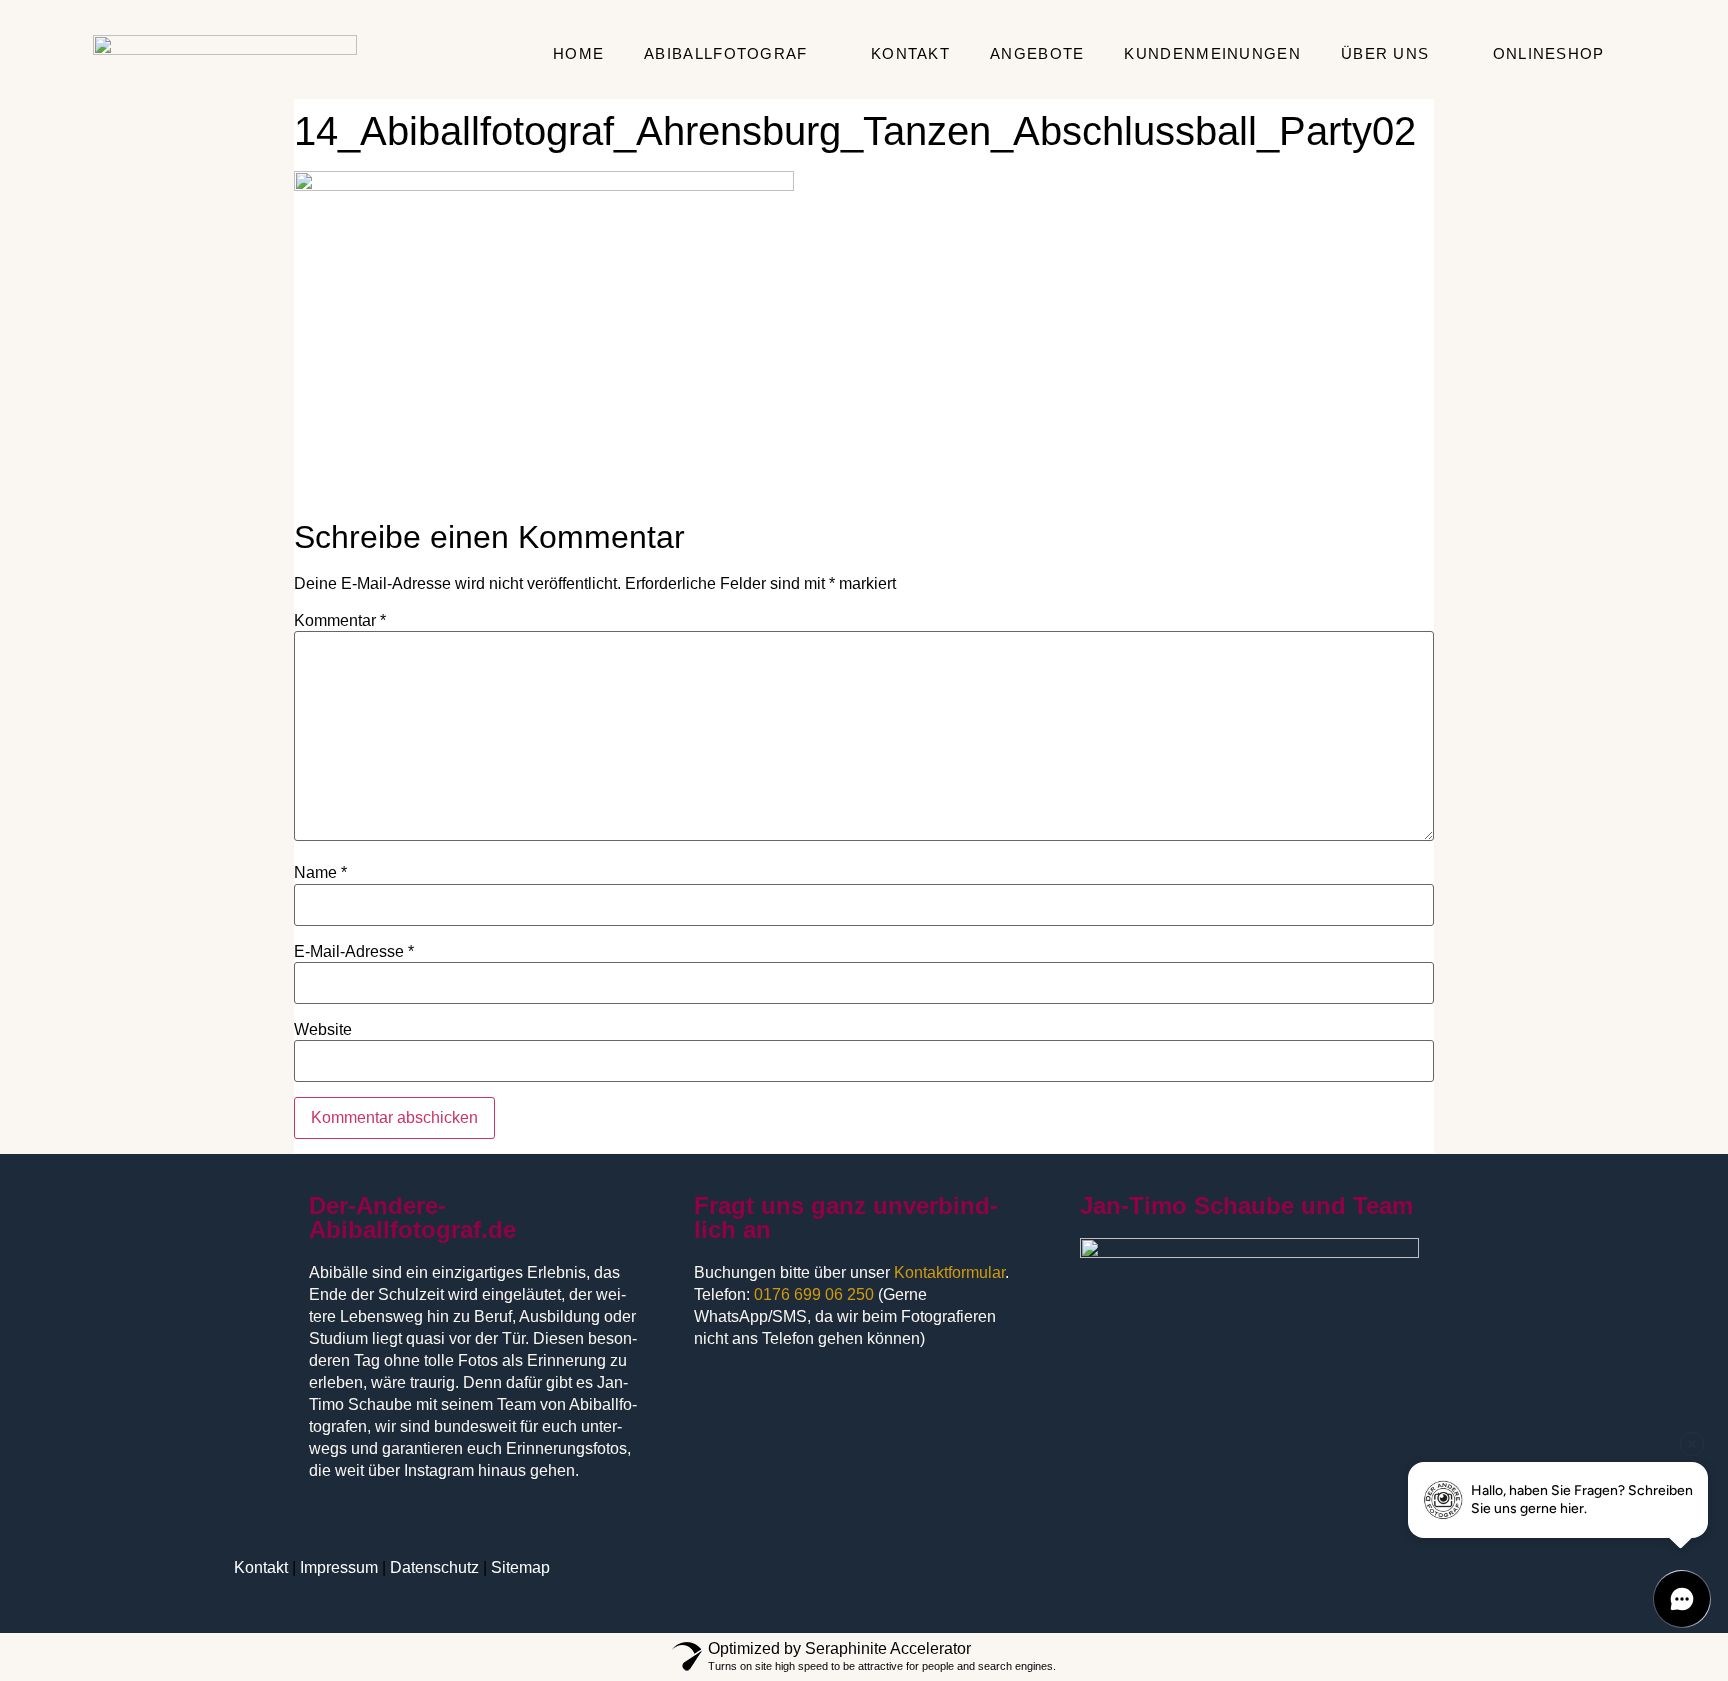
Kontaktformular (949, 1272)
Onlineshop (1549, 53)
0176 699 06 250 (814, 1294)
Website (323, 1030)
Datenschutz (434, 1567)
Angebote (1037, 53)
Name (320, 873)
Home (578, 53)
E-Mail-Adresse (354, 952)
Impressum (339, 1567)
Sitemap (520, 1567)
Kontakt (910, 53)
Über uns (1385, 53)
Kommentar (340, 621)
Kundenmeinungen (1212, 53)
